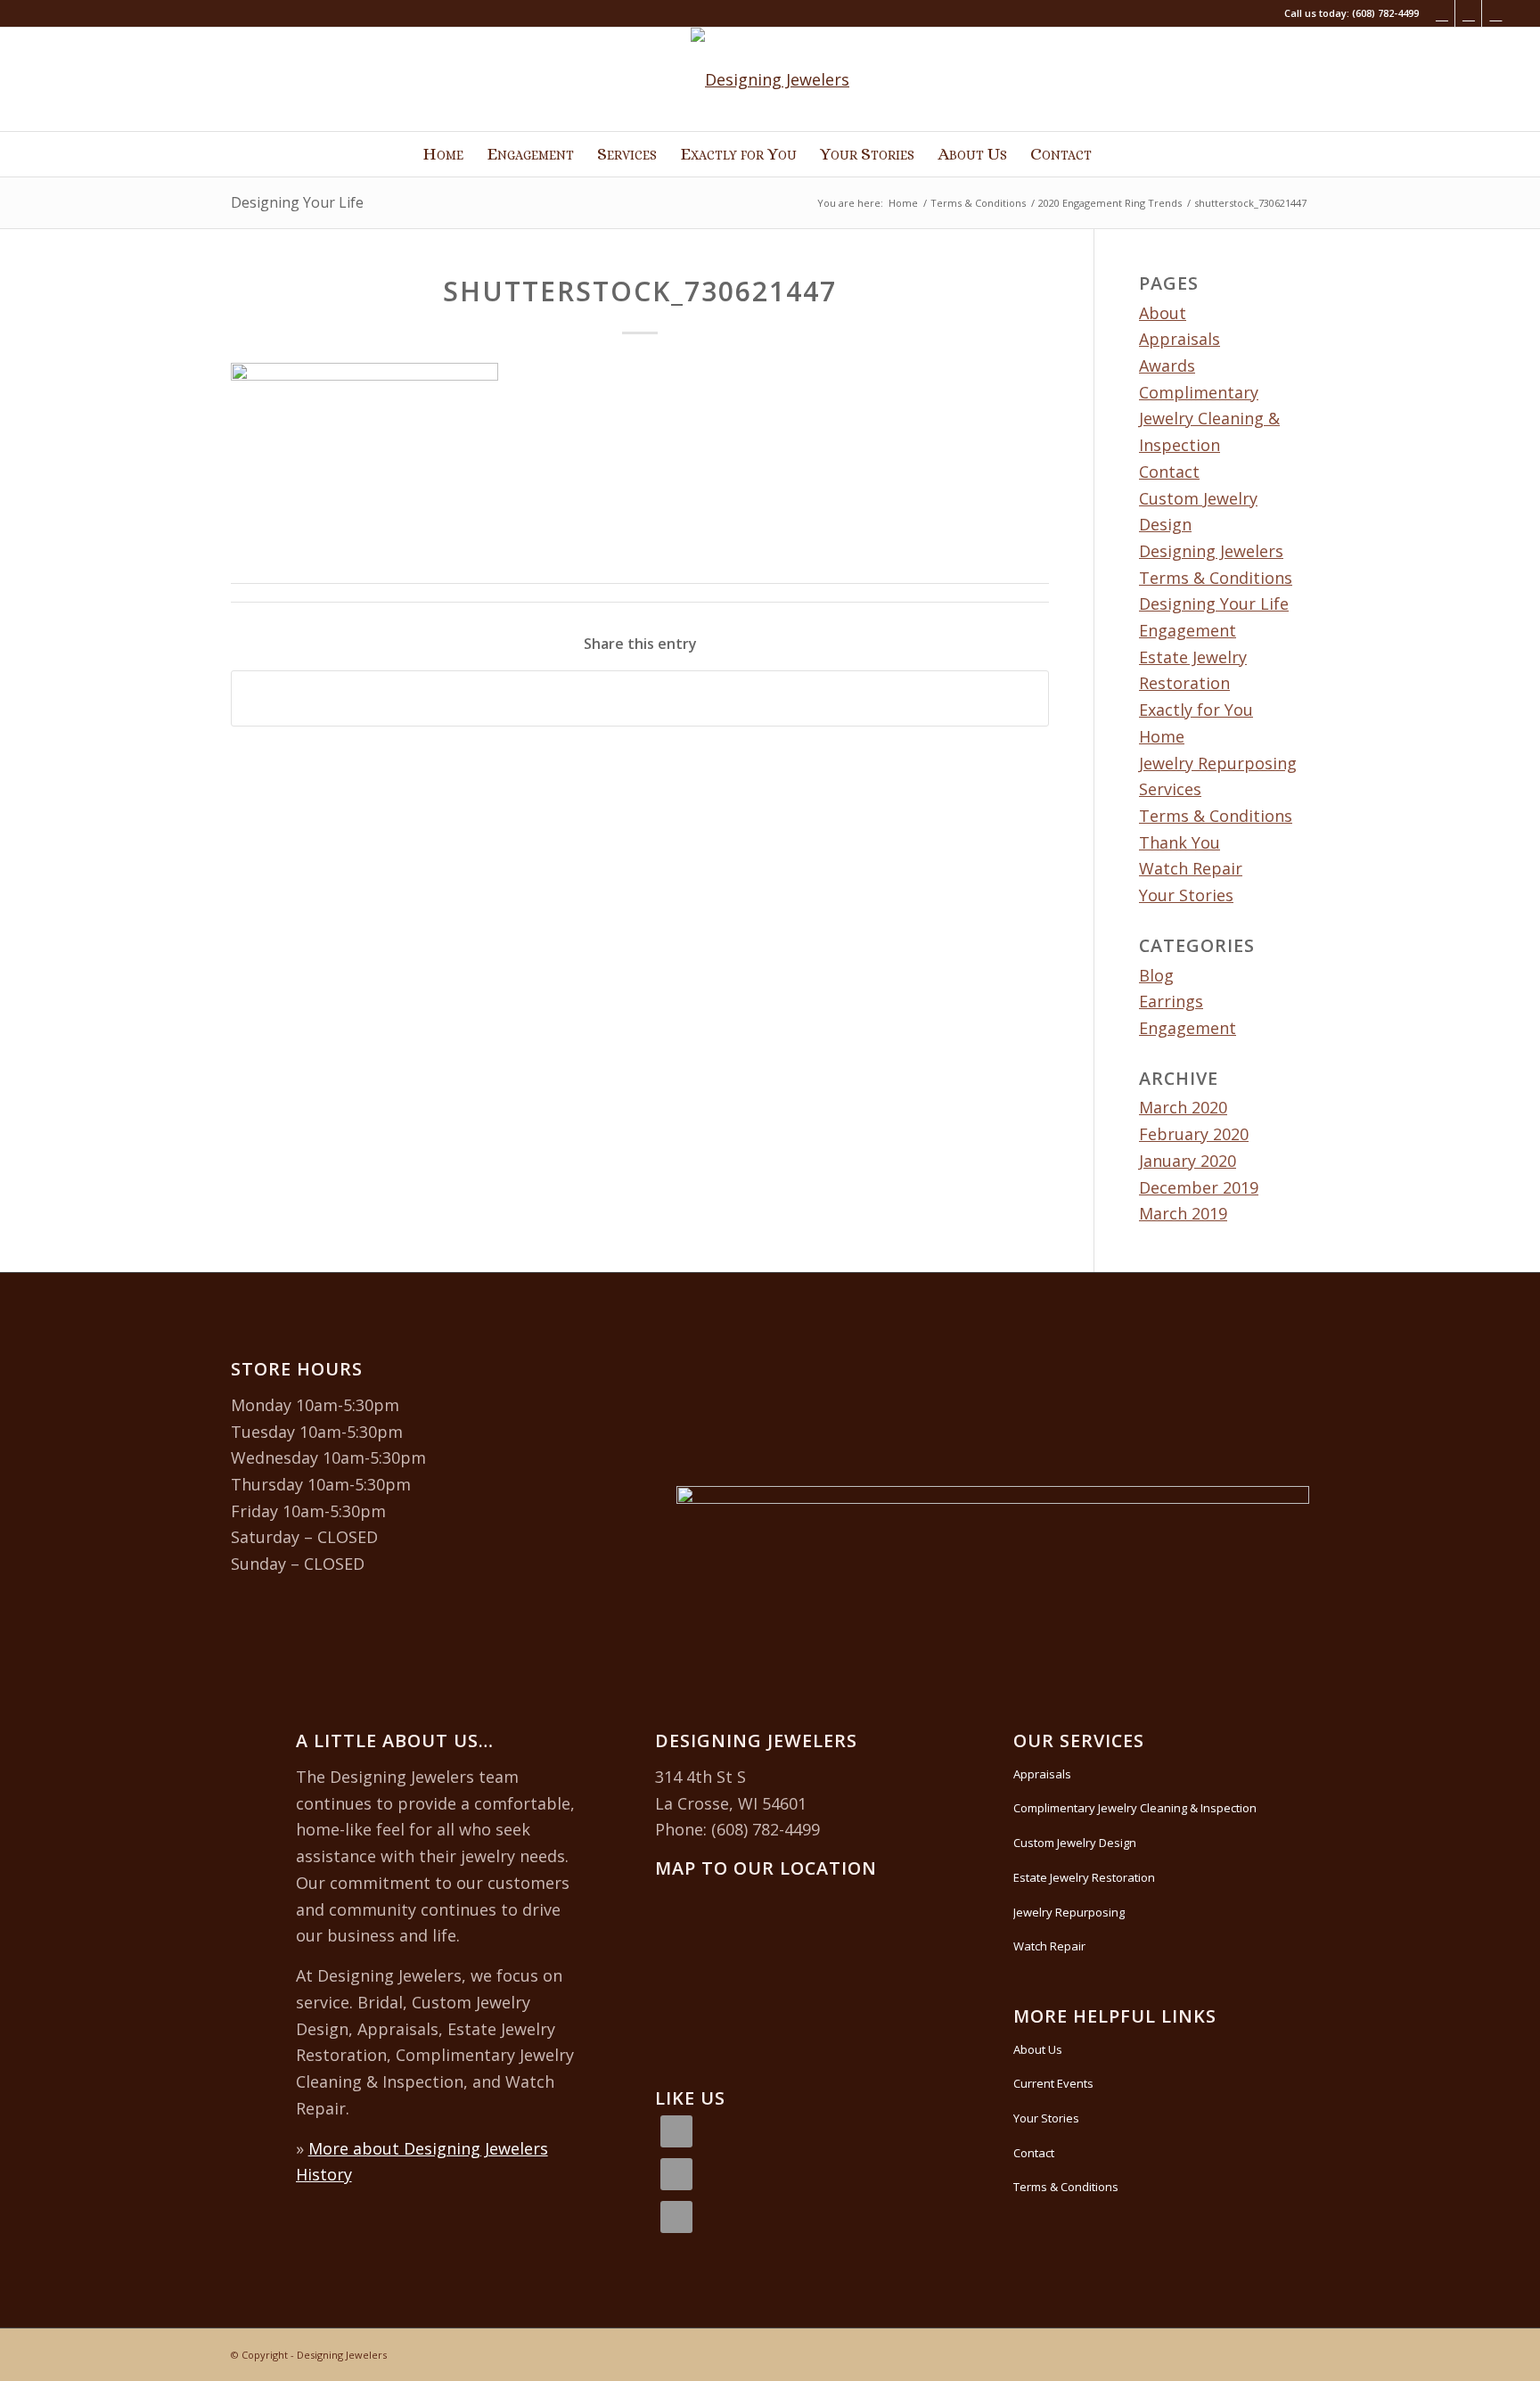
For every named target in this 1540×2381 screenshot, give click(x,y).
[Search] (1116, 154)
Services (1170, 789)
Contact (1169, 472)
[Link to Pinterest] (1495, 13)
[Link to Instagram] (1468, 13)
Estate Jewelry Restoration (1084, 1877)
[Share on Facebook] (640, 698)
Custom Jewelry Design (1075, 1843)
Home (1162, 736)
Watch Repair (1191, 868)
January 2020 (1188, 1161)
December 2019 (1199, 1187)
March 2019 (1183, 1213)
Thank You (1180, 842)
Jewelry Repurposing (1218, 763)
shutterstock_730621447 (640, 291)
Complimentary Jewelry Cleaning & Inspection (1209, 419)
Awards (1167, 365)
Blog (1156, 975)
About (1163, 313)
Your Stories (1186, 895)
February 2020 (1194, 1134)
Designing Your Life (297, 202)
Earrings (1171, 1001)
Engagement (1188, 630)
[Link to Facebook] (1442, 13)
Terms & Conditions (1216, 816)
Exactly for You (1196, 710)
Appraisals (1180, 339)
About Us (1038, 2049)
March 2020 (1183, 1107)
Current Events (1053, 2083)
